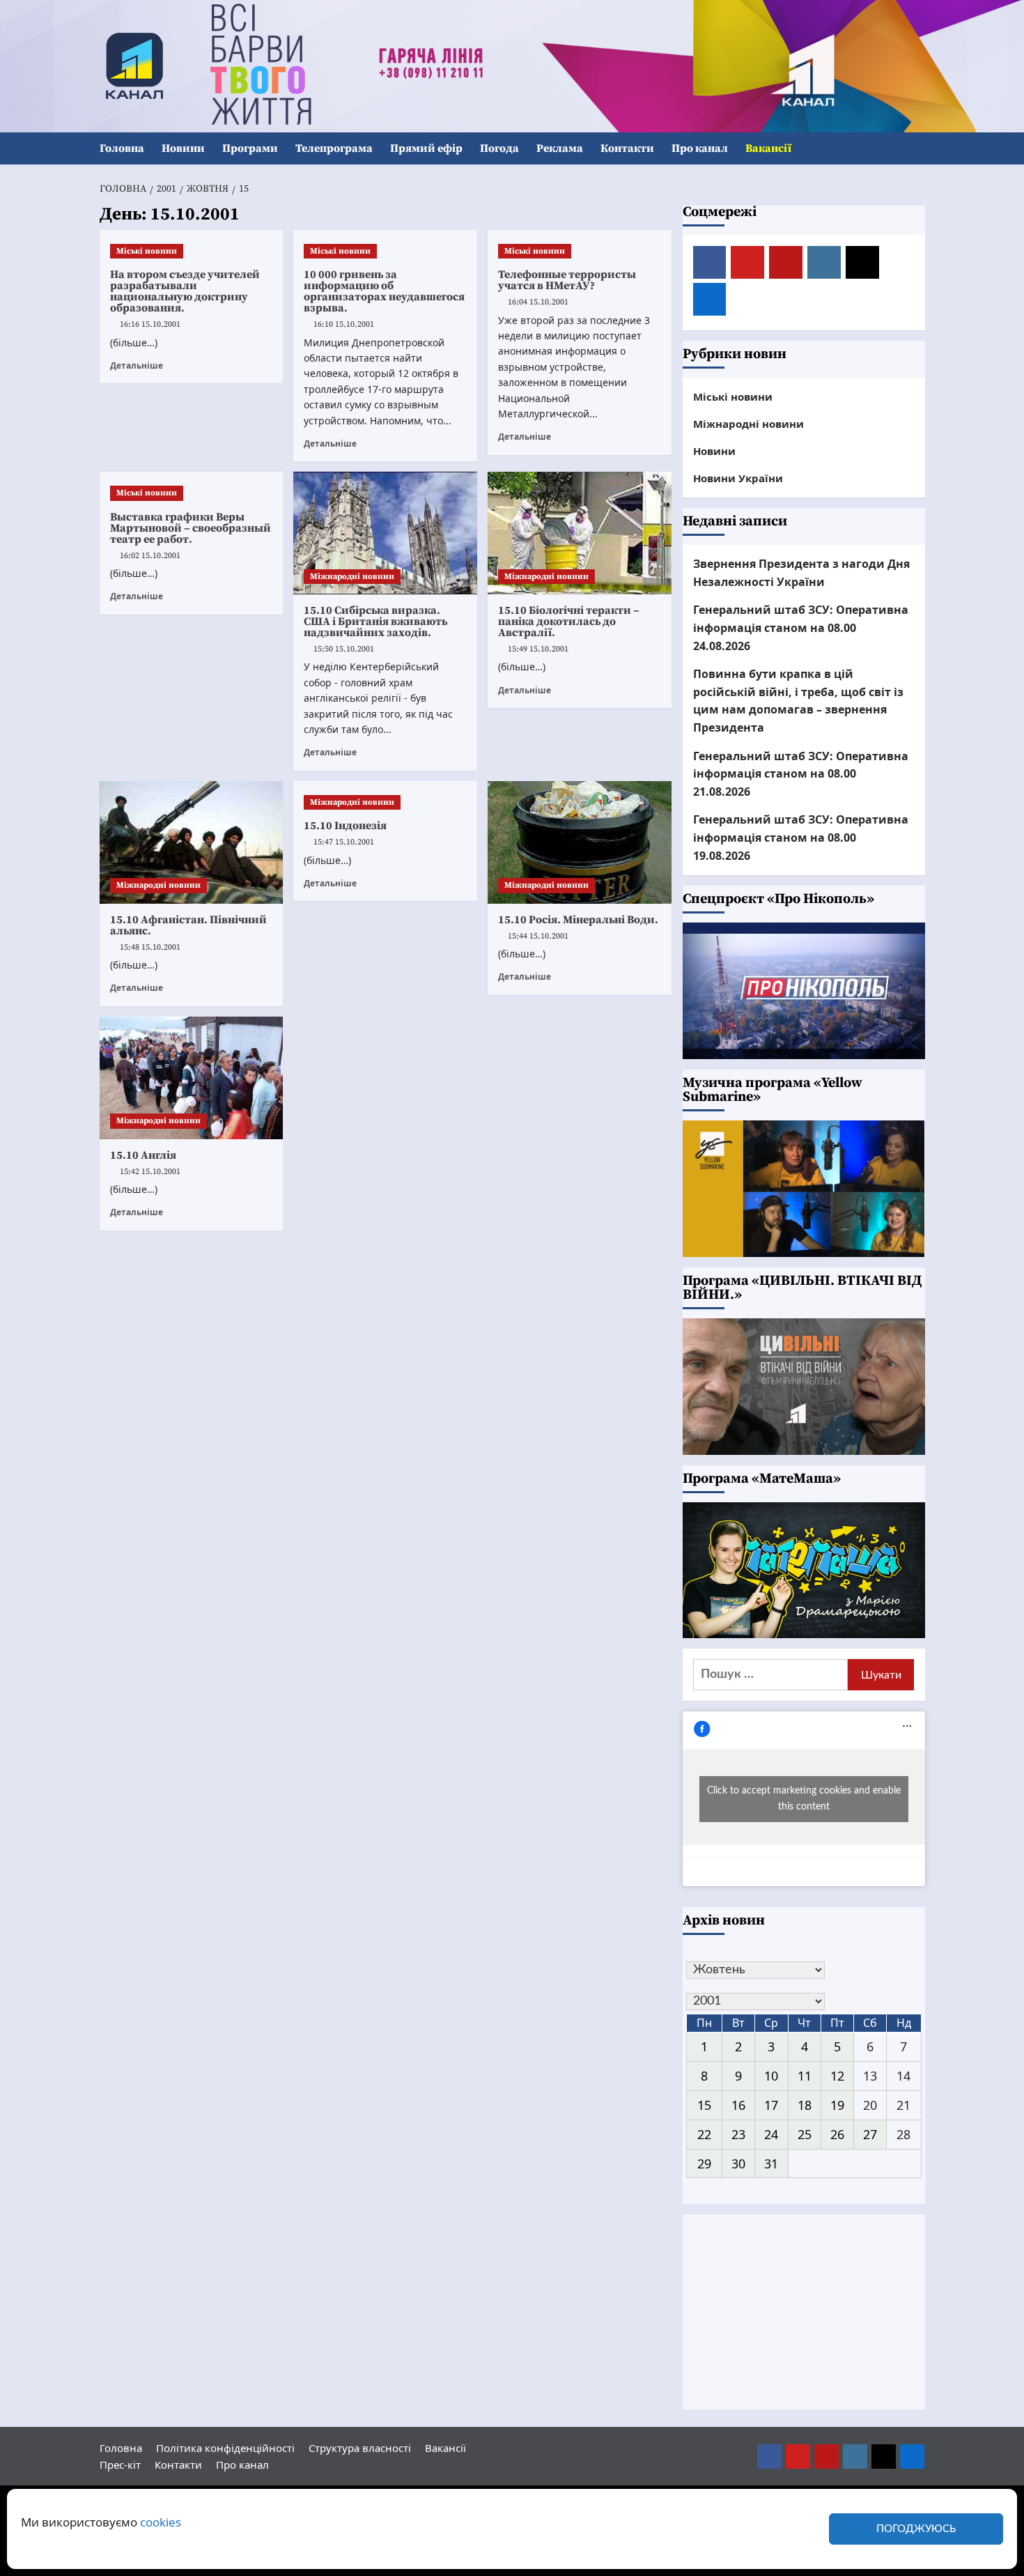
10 (771, 2076)
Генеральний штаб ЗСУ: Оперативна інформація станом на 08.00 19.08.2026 (801, 837)
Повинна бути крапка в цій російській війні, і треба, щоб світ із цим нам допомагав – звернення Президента (798, 701)
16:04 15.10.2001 (538, 302)
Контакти (627, 148)
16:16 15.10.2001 (150, 324)
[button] (916, 149)
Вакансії (768, 148)
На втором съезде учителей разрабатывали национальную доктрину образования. (185, 291)
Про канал (700, 148)
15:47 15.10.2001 (344, 842)
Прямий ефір (426, 148)
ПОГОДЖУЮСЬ (916, 2529)
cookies (161, 2522)
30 (738, 2164)
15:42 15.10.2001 (150, 1172)
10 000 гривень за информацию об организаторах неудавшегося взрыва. (384, 291)
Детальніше (137, 365)
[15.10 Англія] (192, 1078)
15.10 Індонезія (345, 826)
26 (837, 2134)
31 (771, 2164)
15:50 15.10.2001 (344, 649)
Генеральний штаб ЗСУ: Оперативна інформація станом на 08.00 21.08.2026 (801, 774)
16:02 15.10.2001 (150, 556)
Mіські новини (147, 251)
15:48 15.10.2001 (150, 947)
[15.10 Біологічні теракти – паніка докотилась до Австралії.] (580, 533)
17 (771, 2105)
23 (738, 2134)
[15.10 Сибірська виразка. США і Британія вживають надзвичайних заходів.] (385, 533)
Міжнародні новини (352, 577)
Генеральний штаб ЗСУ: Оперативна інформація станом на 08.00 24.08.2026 (801, 627)
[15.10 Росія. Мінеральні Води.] (580, 842)
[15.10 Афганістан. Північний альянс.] (192, 842)
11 (805, 2076)
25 (805, 2134)
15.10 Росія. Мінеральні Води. (578, 920)
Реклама (560, 148)
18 (805, 2105)
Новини (183, 148)
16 (738, 2105)
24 (771, 2134)
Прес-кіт (120, 2465)
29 (704, 2164)
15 (704, 2105)
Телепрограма (334, 148)
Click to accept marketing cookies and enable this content (804, 1799)
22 (704, 2134)
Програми (250, 148)
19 (837, 2105)
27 (870, 2134)
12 (837, 2076)
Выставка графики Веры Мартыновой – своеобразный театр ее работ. (191, 528)
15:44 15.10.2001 (538, 936)
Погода (499, 148)
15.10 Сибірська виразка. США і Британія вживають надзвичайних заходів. (375, 622)
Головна (122, 148)
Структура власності (360, 2448)
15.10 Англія (143, 1155)
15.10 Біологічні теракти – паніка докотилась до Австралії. (569, 622)
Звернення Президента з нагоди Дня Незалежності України (801, 573)
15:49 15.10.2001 (538, 649)
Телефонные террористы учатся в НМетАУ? (567, 280)
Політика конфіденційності (225, 2448)
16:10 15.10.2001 (344, 324)
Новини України (738, 478)
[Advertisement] (804, 2312)
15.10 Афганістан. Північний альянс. (188, 925)
